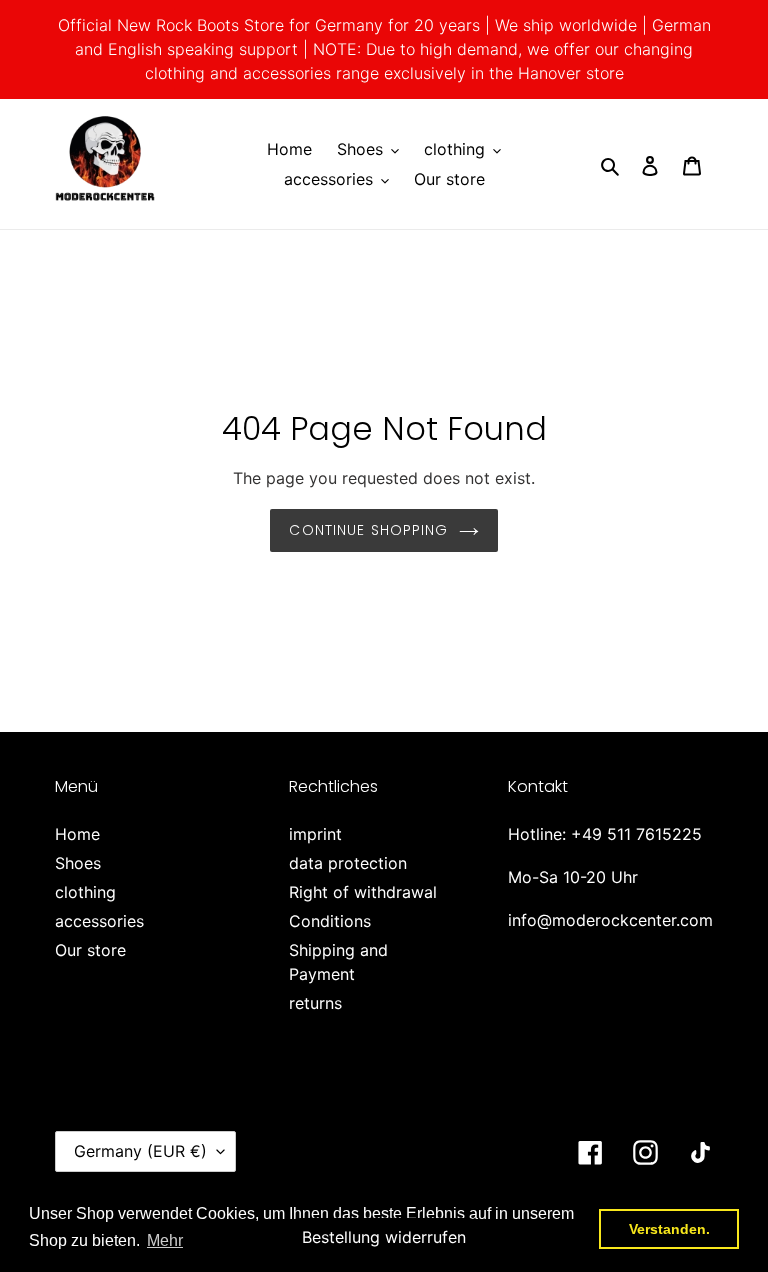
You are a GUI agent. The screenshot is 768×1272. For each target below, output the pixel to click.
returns (315, 1003)
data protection (348, 863)
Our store (90, 950)
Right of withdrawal (363, 892)
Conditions (330, 921)
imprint (315, 834)
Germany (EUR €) (140, 1151)
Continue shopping (368, 530)
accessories (99, 921)
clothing (85, 892)
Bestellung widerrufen (384, 1237)
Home (77, 834)
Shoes (78, 863)
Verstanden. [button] (669, 1229)
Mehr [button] (165, 1240)
